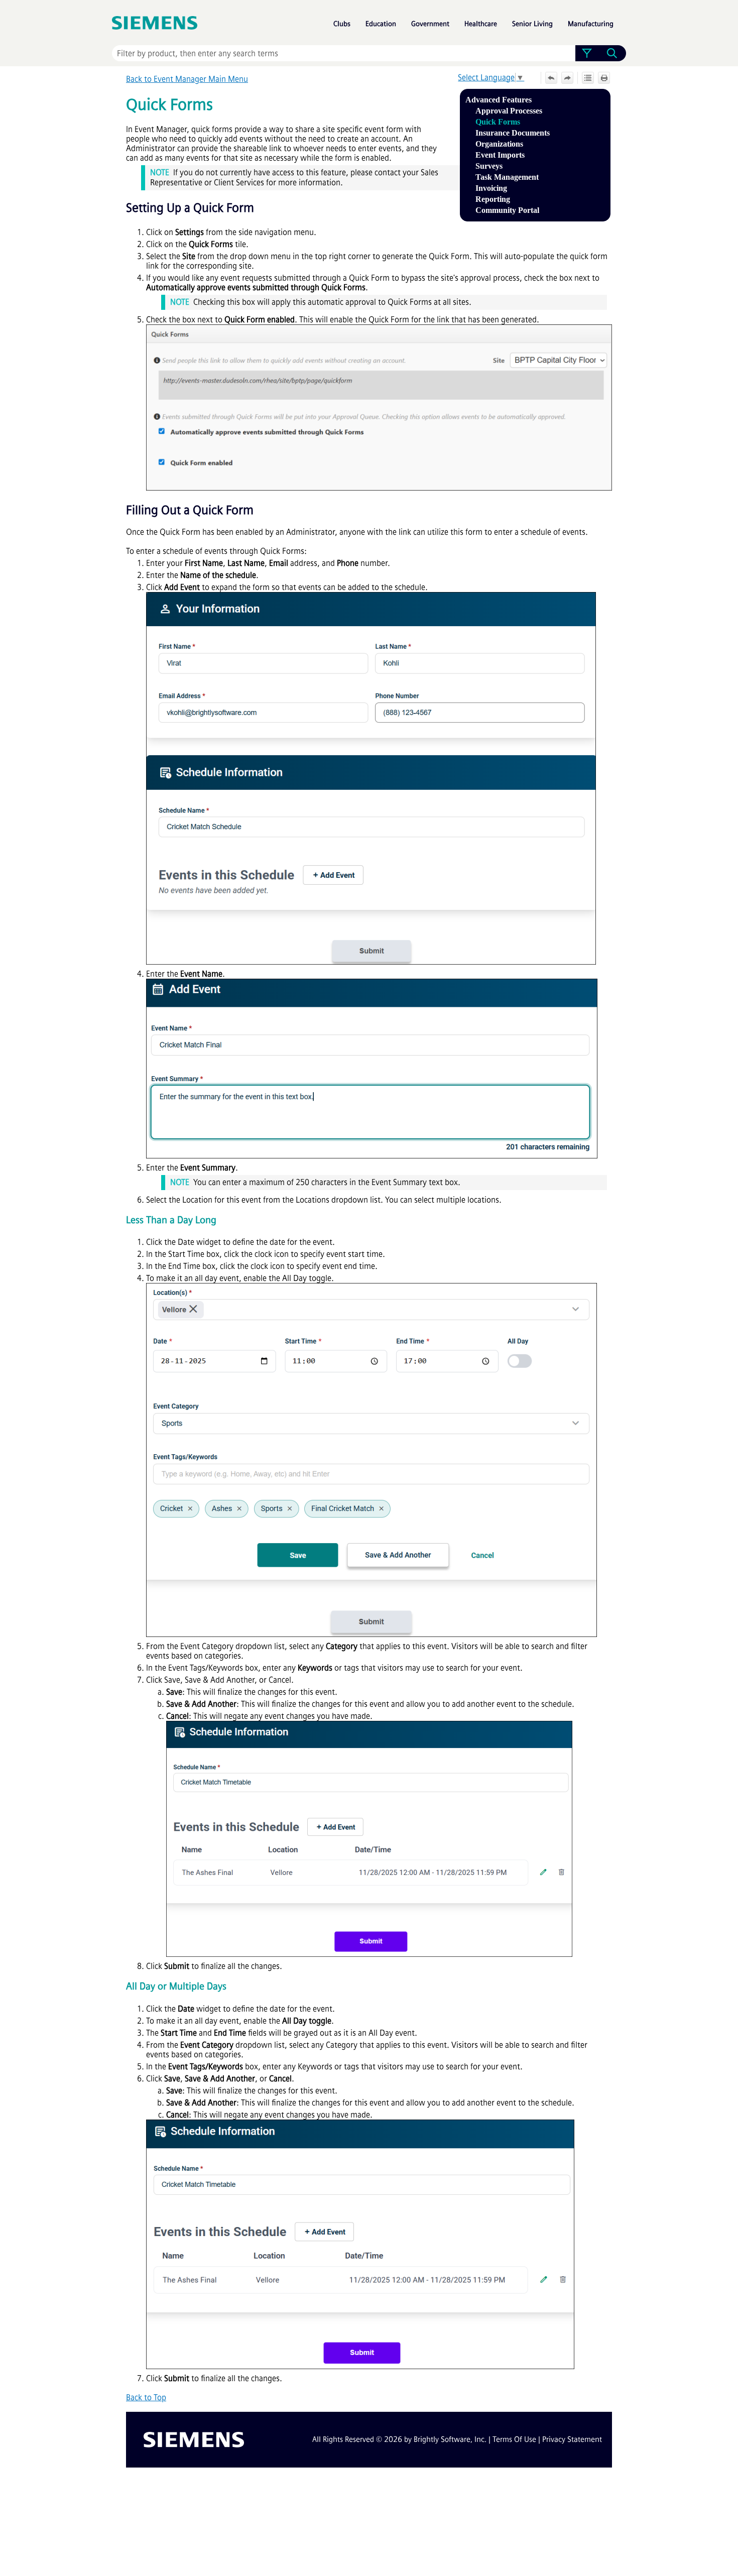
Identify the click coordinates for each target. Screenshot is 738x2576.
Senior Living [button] (532, 24)
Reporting (493, 199)
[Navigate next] (567, 78)
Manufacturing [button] (591, 24)
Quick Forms (498, 122)
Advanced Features (499, 100)
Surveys (489, 166)
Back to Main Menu (187, 79)
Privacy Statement (572, 2439)
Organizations (499, 144)
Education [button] (381, 24)
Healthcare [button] (481, 24)
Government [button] (430, 24)
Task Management (507, 177)
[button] (587, 53)
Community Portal (507, 210)
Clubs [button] (342, 24)
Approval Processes (509, 111)
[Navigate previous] (551, 78)
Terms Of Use (514, 2439)
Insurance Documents (513, 133)
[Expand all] (588, 78)
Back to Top (146, 2397)
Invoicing (491, 188)
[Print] (604, 78)
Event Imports (500, 155)
